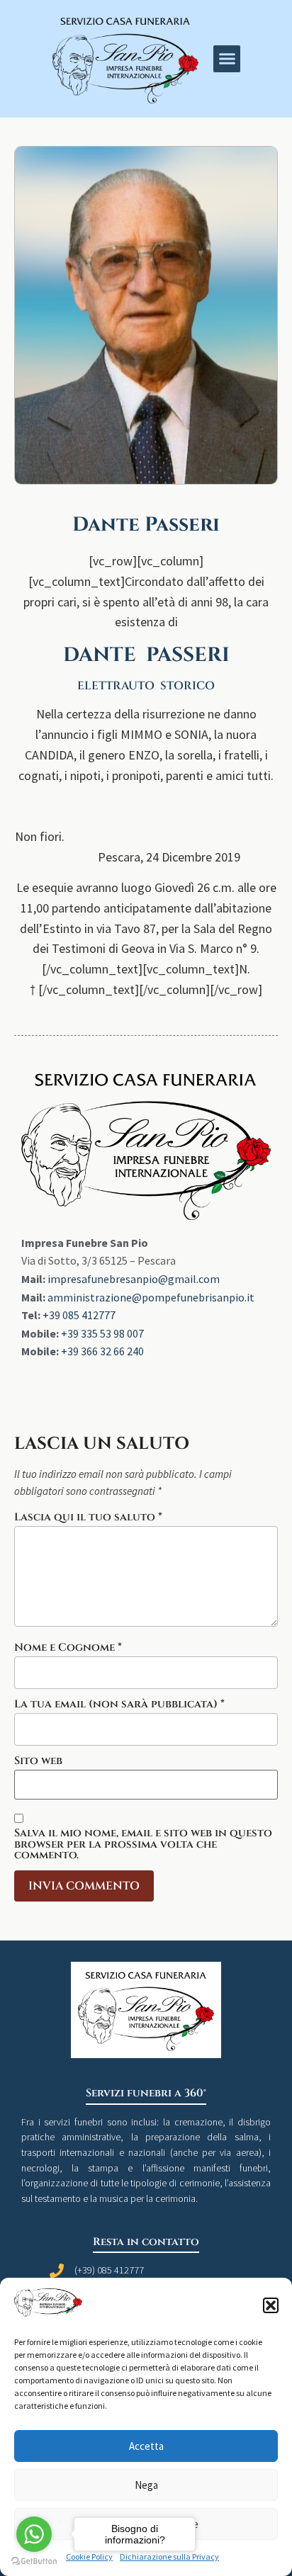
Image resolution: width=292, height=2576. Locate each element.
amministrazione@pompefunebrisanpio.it (151, 1297)
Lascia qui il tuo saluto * (88, 1517)
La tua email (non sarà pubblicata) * (119, 1704)
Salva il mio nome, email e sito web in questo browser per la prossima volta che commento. (143, 1844)
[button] (271, 2305)
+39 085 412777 (79, 1315)
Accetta (146, 2446)
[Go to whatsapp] (34, 2534)
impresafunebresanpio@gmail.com (134, 1279)
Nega (146, 2485)
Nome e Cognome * (68, 1648)
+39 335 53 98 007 (102, 1333)
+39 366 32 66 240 (102, 1351)
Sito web (38, 1761)
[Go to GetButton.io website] (34, 2561)
